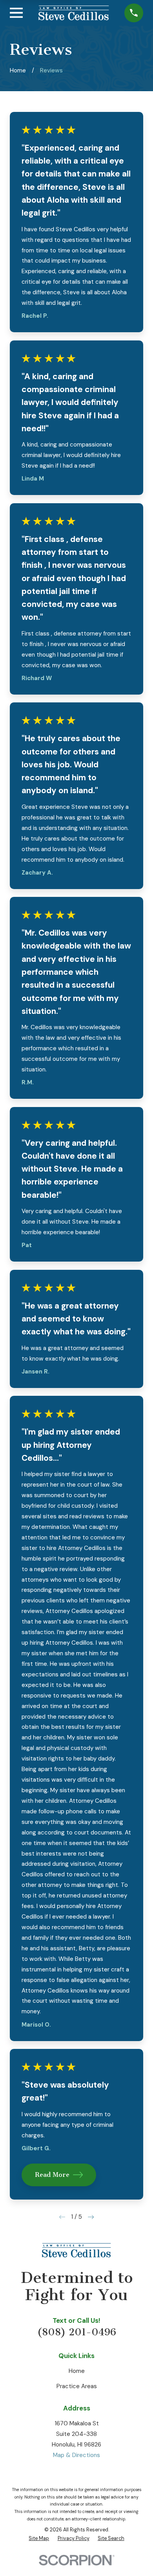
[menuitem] (39, 2538)
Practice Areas (77, 2386)
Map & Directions (76, 2455)
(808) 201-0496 (77, 2332)
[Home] (74, 13)
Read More (52, 2175)
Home (77, 2371)
